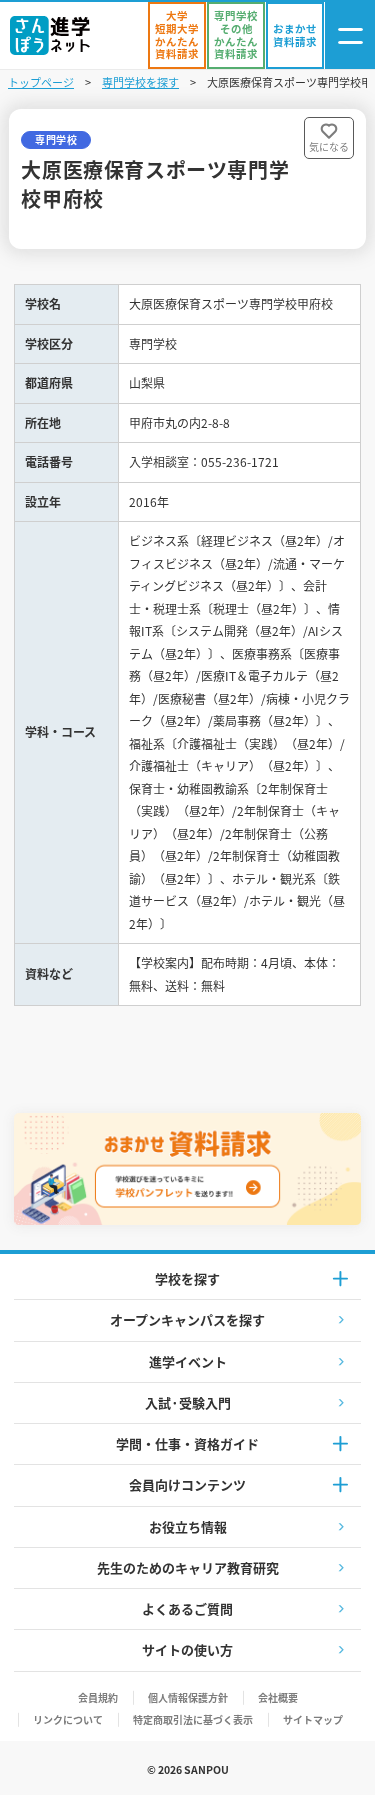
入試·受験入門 (188, 1402)
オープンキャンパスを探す (187, 1319)
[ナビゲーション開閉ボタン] (350, 35)
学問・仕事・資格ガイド (187, 1443)
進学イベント (188, 1361)
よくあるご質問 (187, 1608)
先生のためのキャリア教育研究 (188, 1567)
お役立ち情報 (188, 1526)
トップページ (41, 82)
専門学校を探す (140, 82)
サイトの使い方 (187, 1649)
